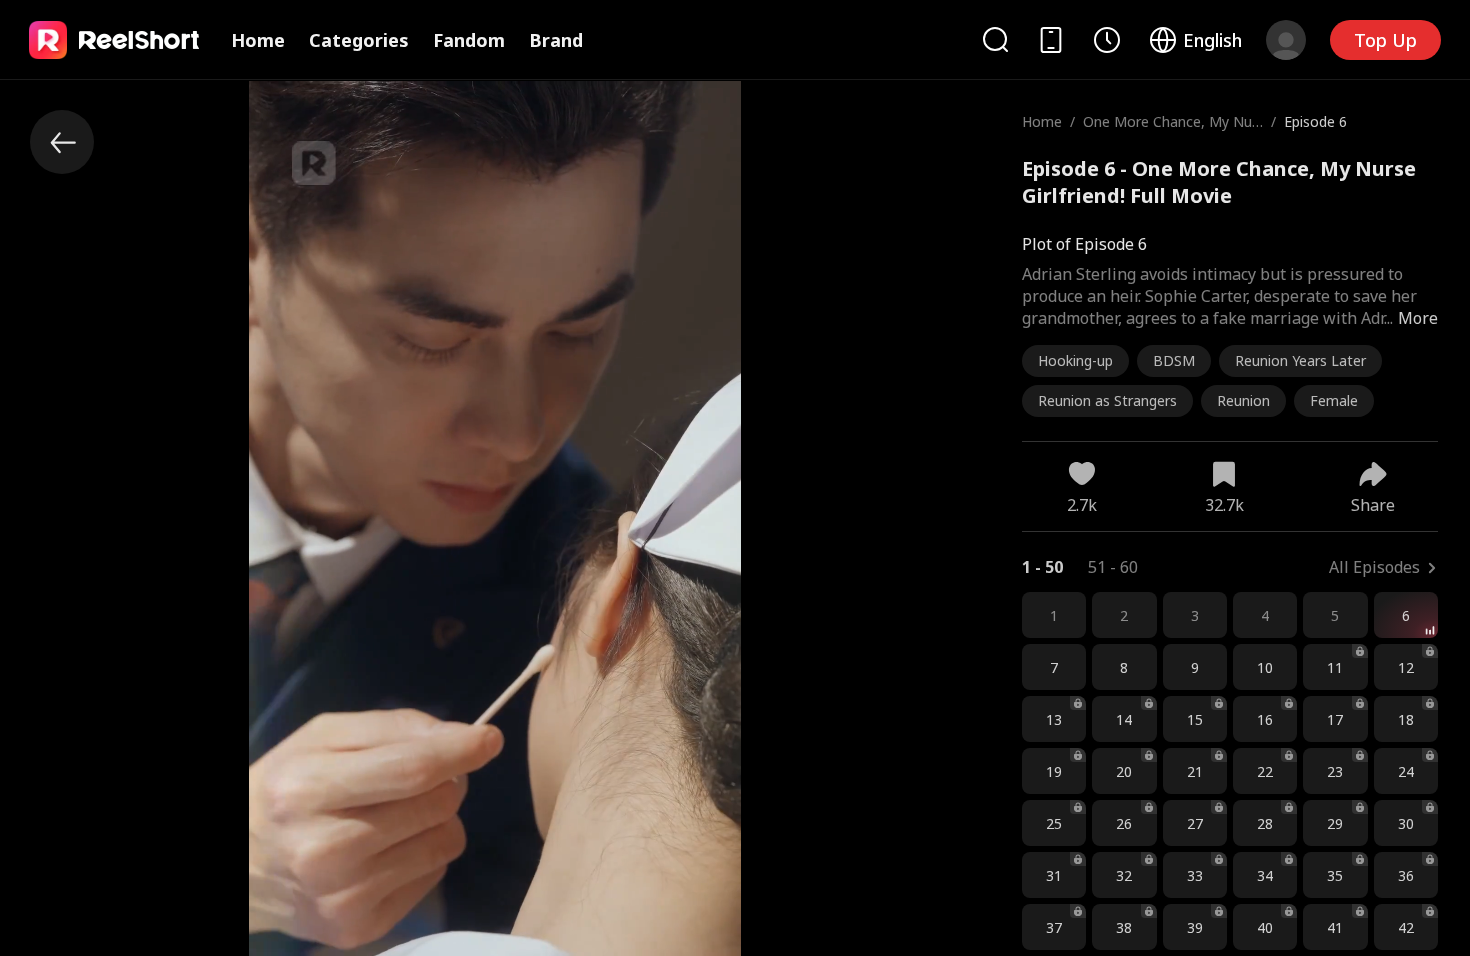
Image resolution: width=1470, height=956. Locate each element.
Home (258, 40)
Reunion (1243, 400)
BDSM (1174, 360)
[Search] (995, 39)
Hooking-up (1075, 360)
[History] (1107, 40)
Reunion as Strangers (1107, 400)
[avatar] (1286, 40)
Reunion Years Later (1300, 360)
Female (1334, 400)
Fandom (469, 40)
